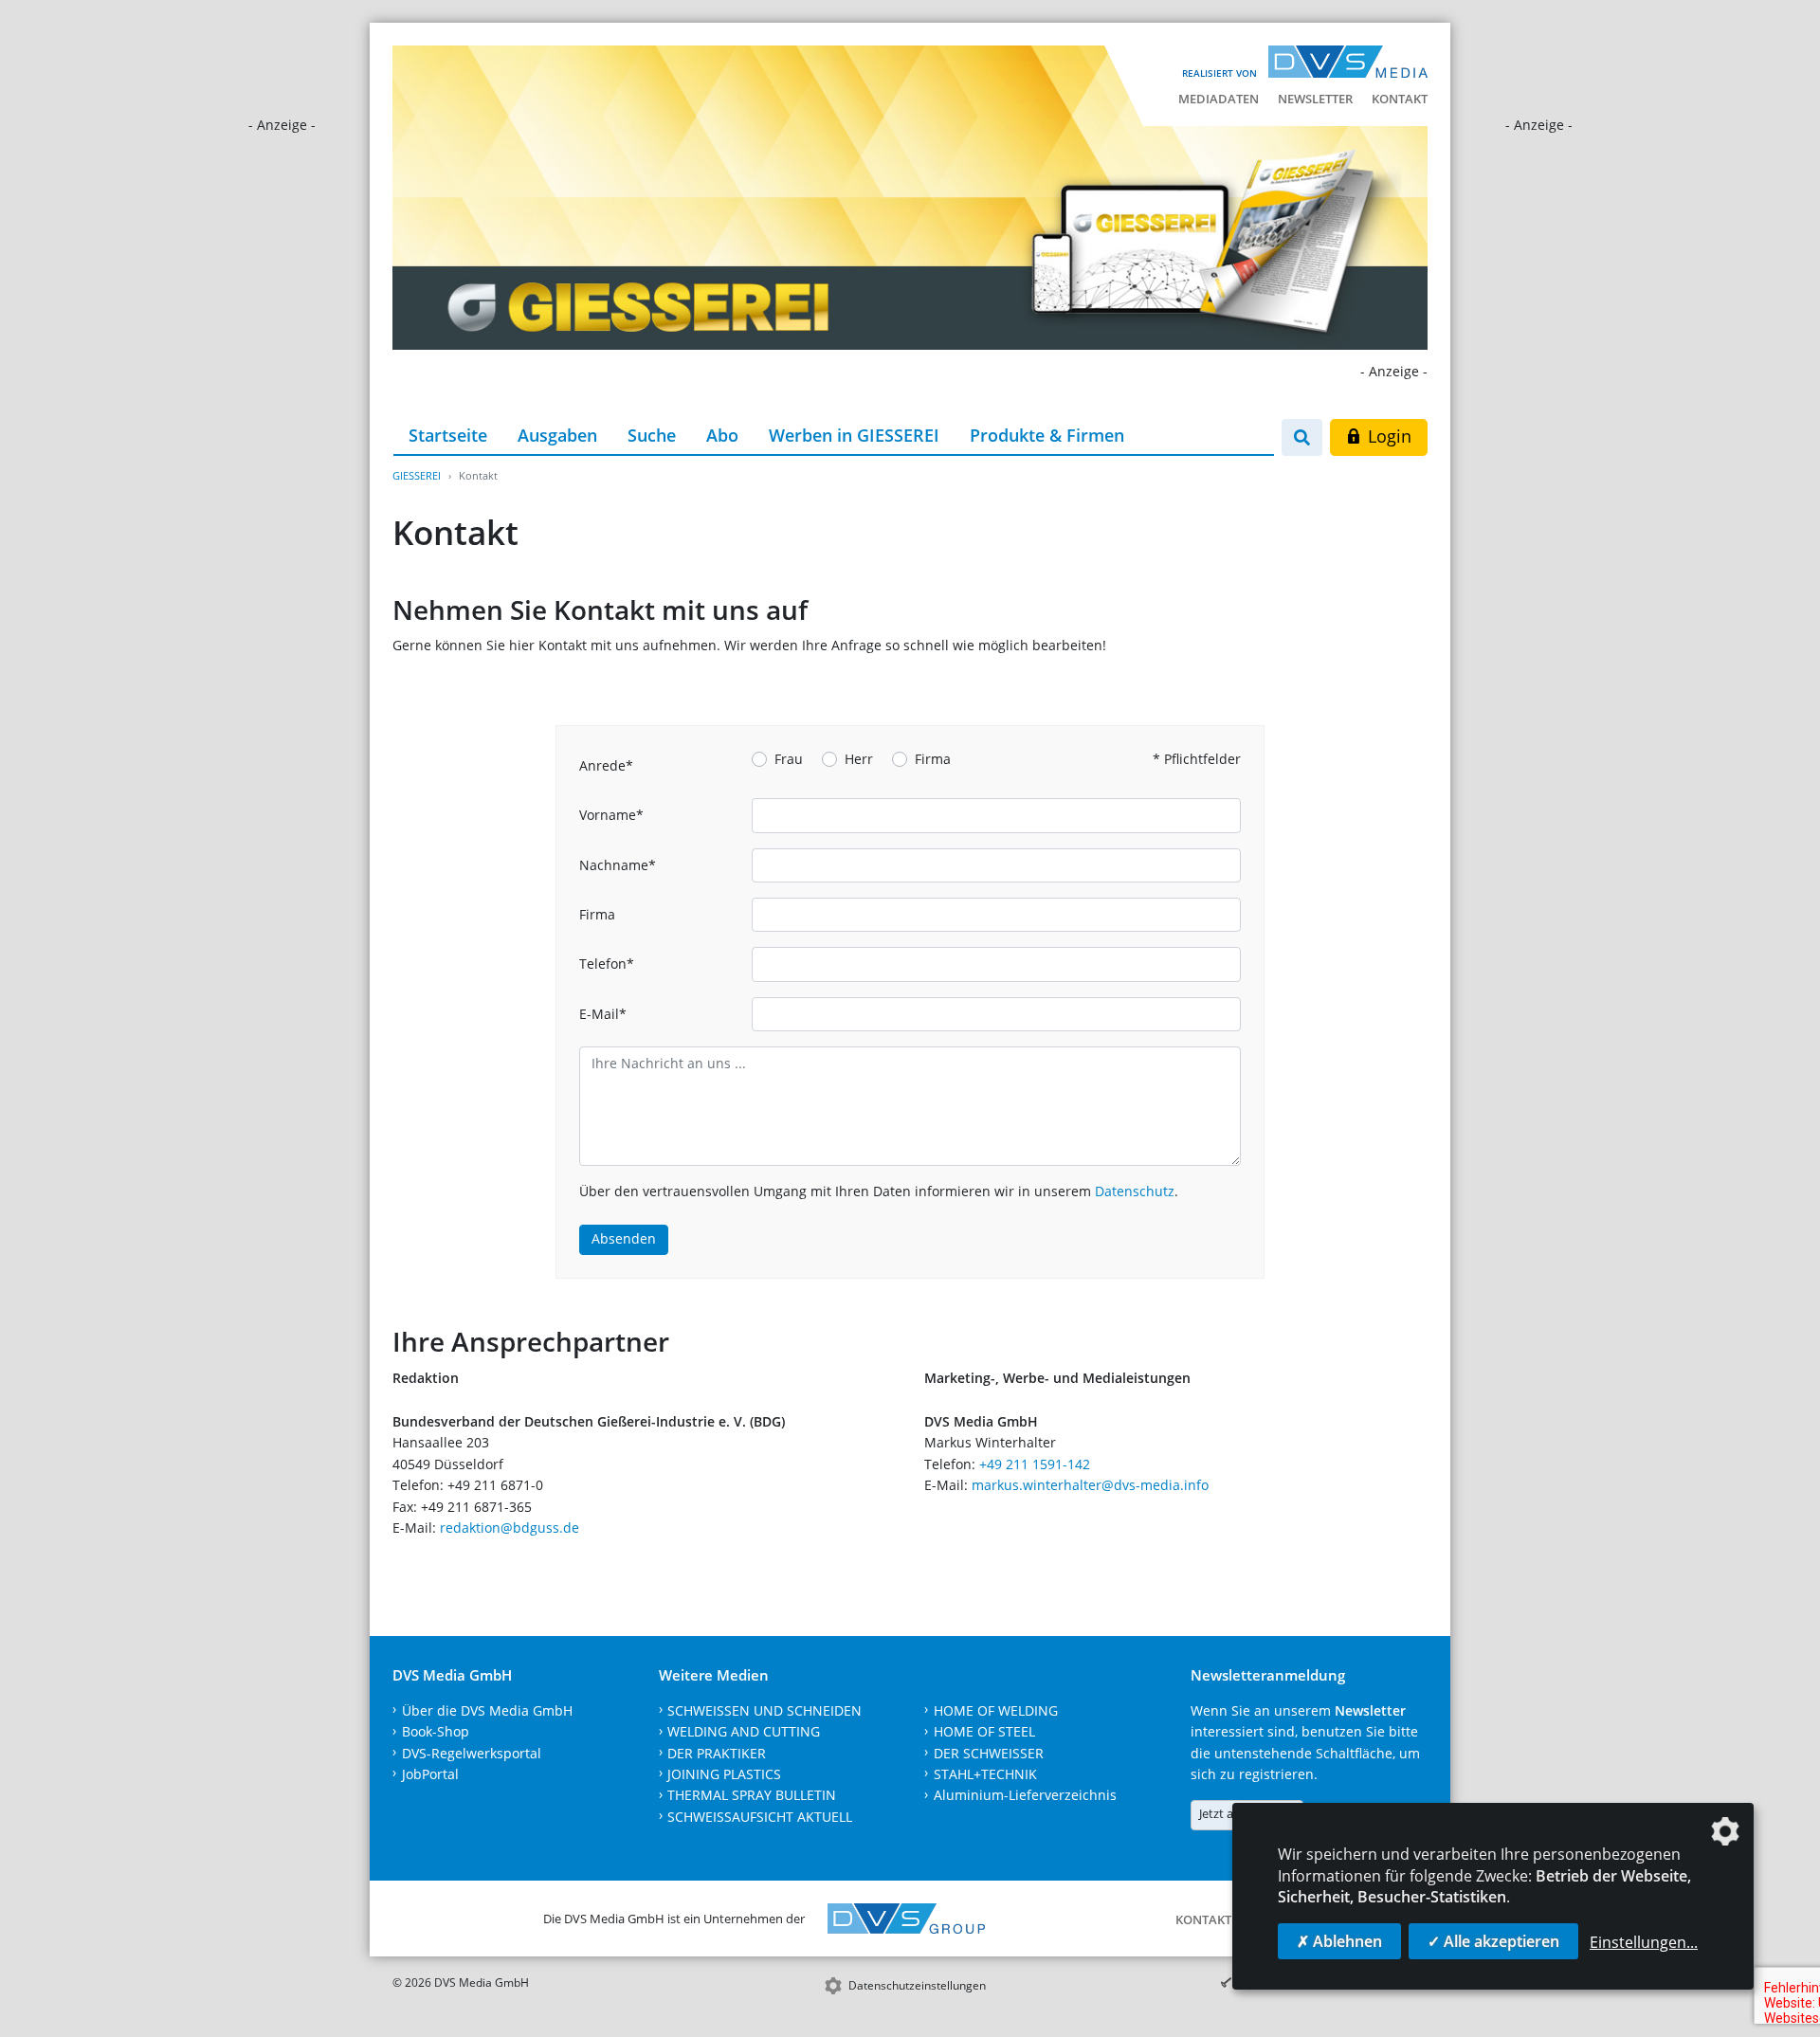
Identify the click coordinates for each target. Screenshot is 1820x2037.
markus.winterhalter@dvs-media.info (1090, 1485)
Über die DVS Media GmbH (487, 1710)
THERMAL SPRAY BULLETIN (752, 1795)
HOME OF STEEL (984, 1731)
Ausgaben (557, 435)
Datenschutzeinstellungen (917, 1985)
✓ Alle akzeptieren (1493, 1941)
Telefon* (607, 964)
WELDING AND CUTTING (744, 1731)
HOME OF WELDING (996, 1710)
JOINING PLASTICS (724, 1774)
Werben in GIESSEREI (854, 435)
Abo (722, 435)
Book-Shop (436, 1731)
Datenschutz (1135, 1191)
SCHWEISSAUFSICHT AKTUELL (760, 1817)
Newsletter (1315, 99)
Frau (789, 759)
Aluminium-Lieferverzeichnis (1025, 1795)
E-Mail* (603, 1014)
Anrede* (606, 765)
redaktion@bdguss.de (510, 1528)
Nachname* (618, 865)
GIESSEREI (417, 475)
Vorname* (611, 815)
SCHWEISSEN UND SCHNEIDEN (764, 1710)
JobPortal (430, 1774)
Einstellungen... (1644, 1942)
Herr (859, 759)
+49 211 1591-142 (1035, 1464)
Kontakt (1400, 99)
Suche (652, 435)
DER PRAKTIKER (717, 1753)
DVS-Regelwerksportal (472, 1753)
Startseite (448, 435)
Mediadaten (1219, 99)
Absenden (624, 1238)
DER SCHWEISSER (989, 1753)
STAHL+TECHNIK (985, 1774)
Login (1387, 436)
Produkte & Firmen (1047, 435)
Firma (933, 759)
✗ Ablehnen (1339, 1941)
